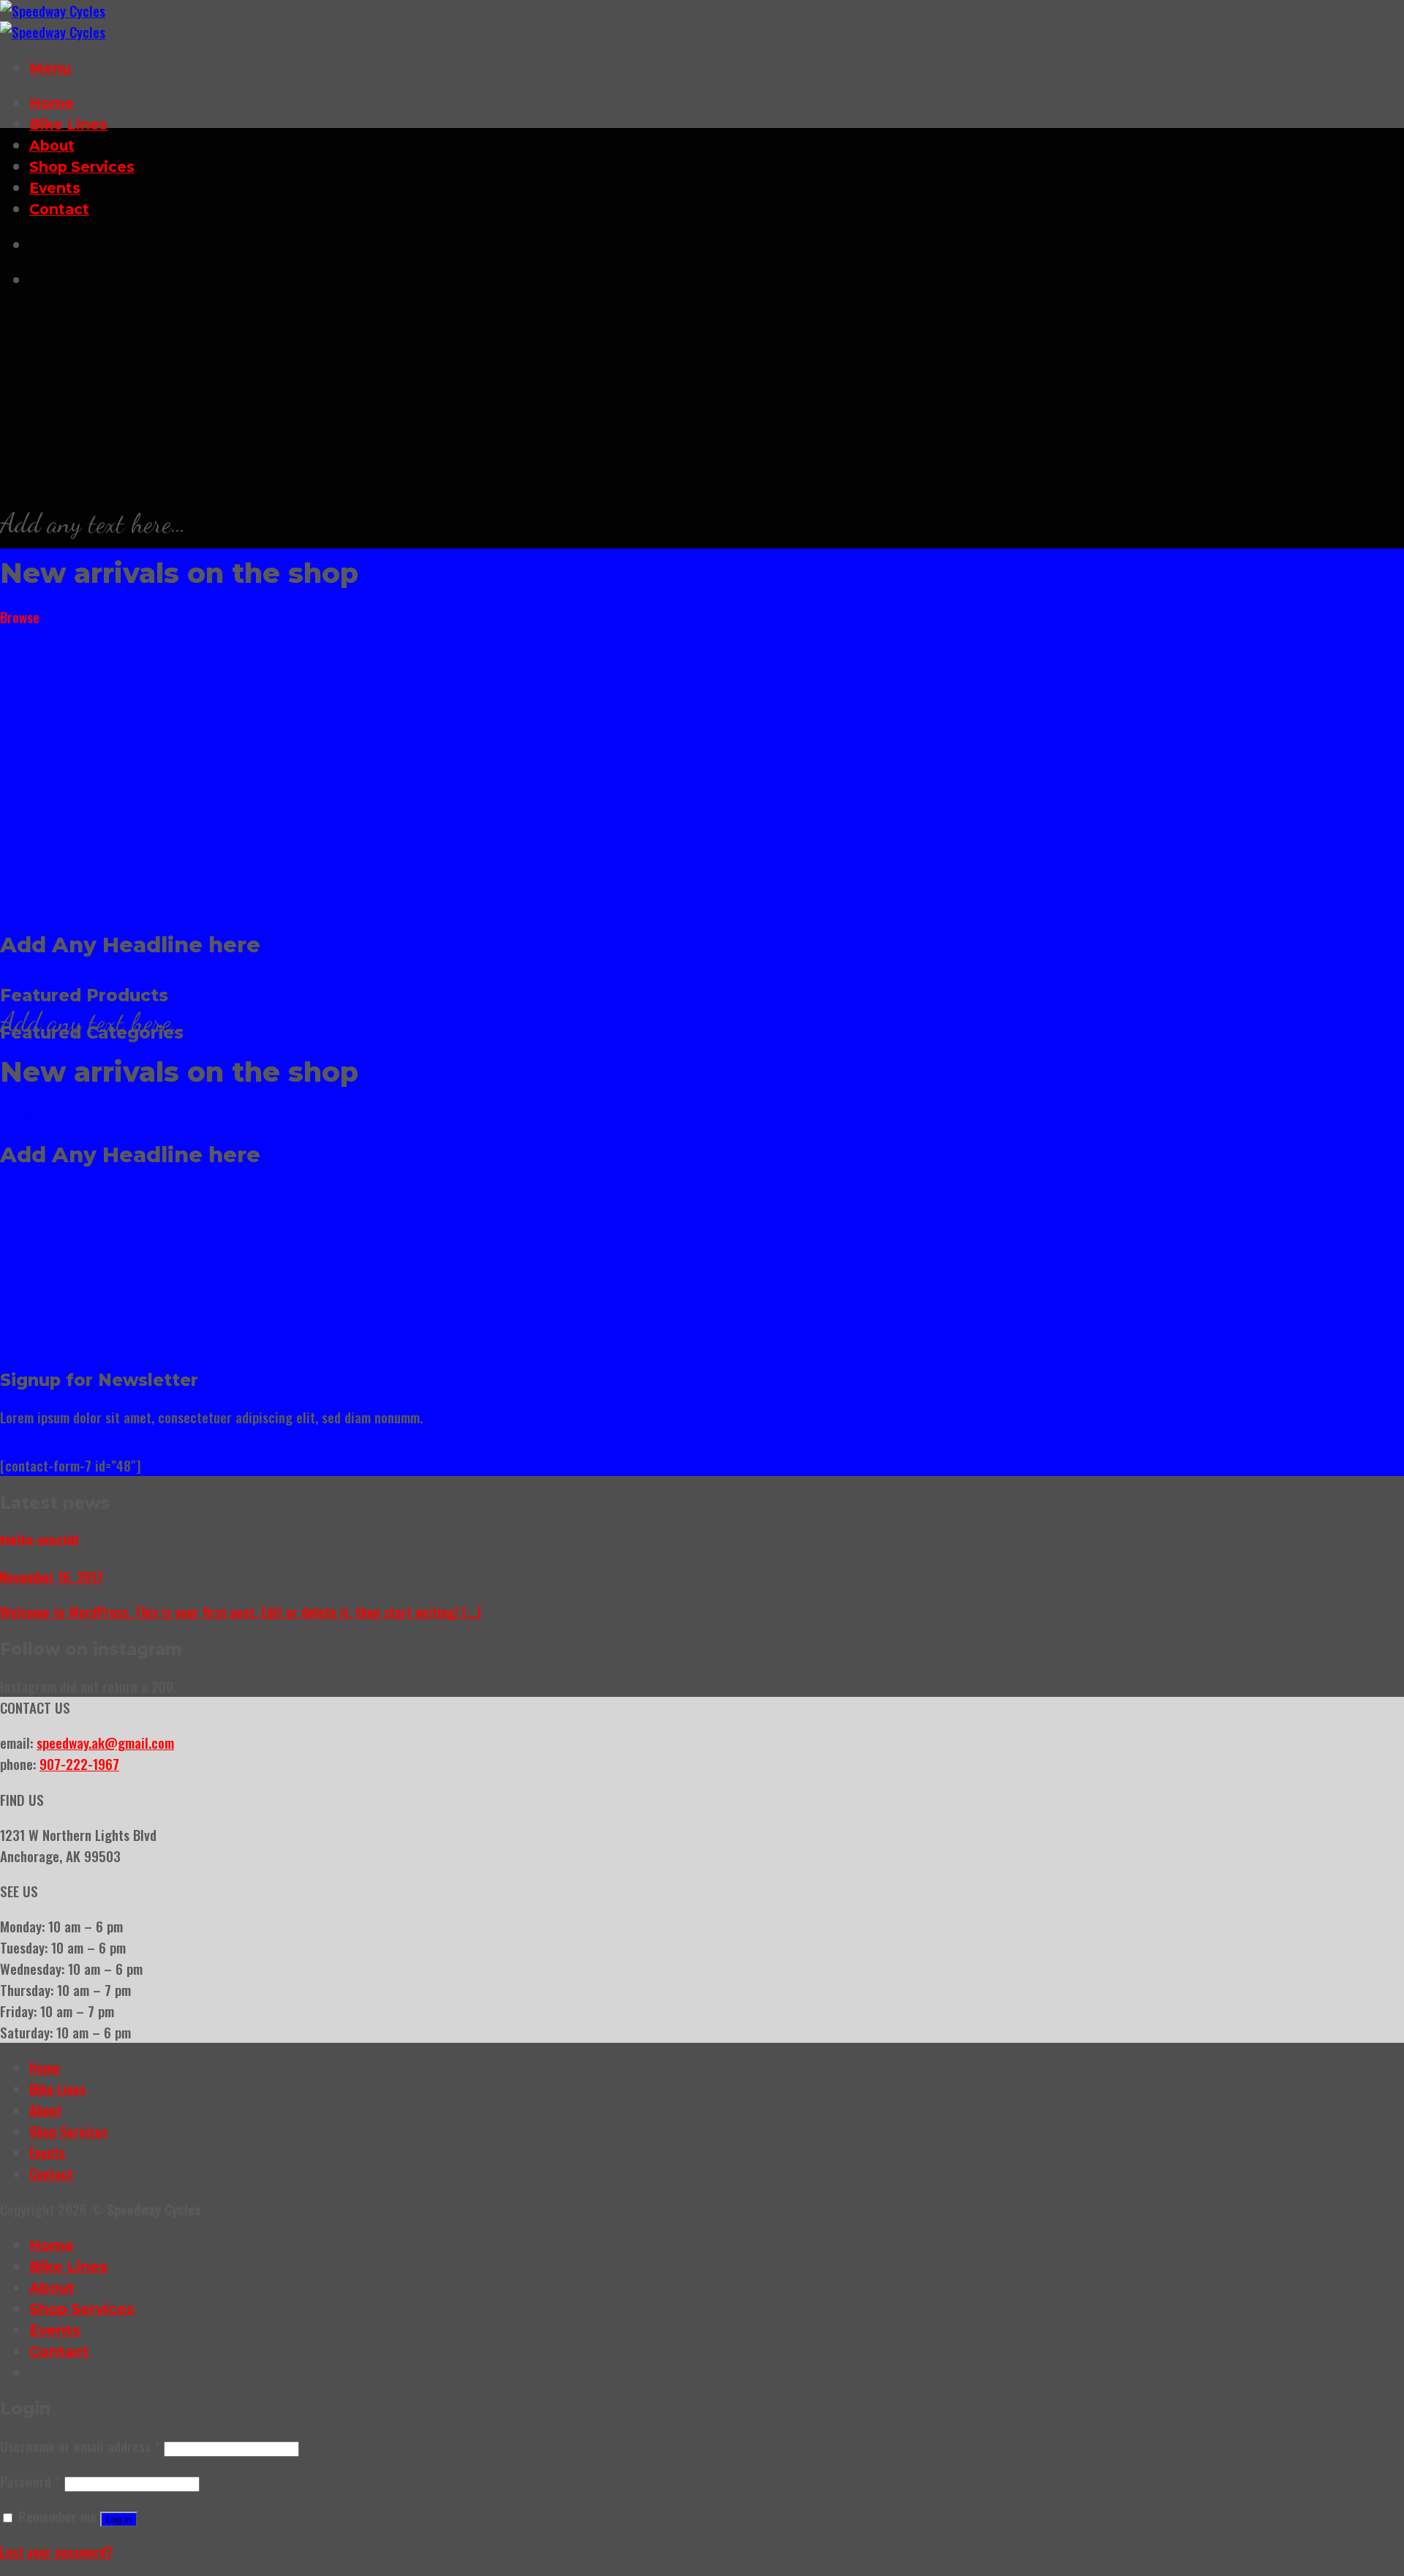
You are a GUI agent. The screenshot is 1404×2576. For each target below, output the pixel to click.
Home (52, 103)
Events (55, 188)
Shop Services (82, 167)
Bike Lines (68, 124)
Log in (119, 2519)
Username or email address (80, 2446)
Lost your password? (56, 2551)
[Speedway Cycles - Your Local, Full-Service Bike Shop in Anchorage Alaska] (53, 21)
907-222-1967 (79, 1764)
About (52, 146)
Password (30, 2481)
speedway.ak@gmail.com (105, 1743)
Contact (59, 209)
